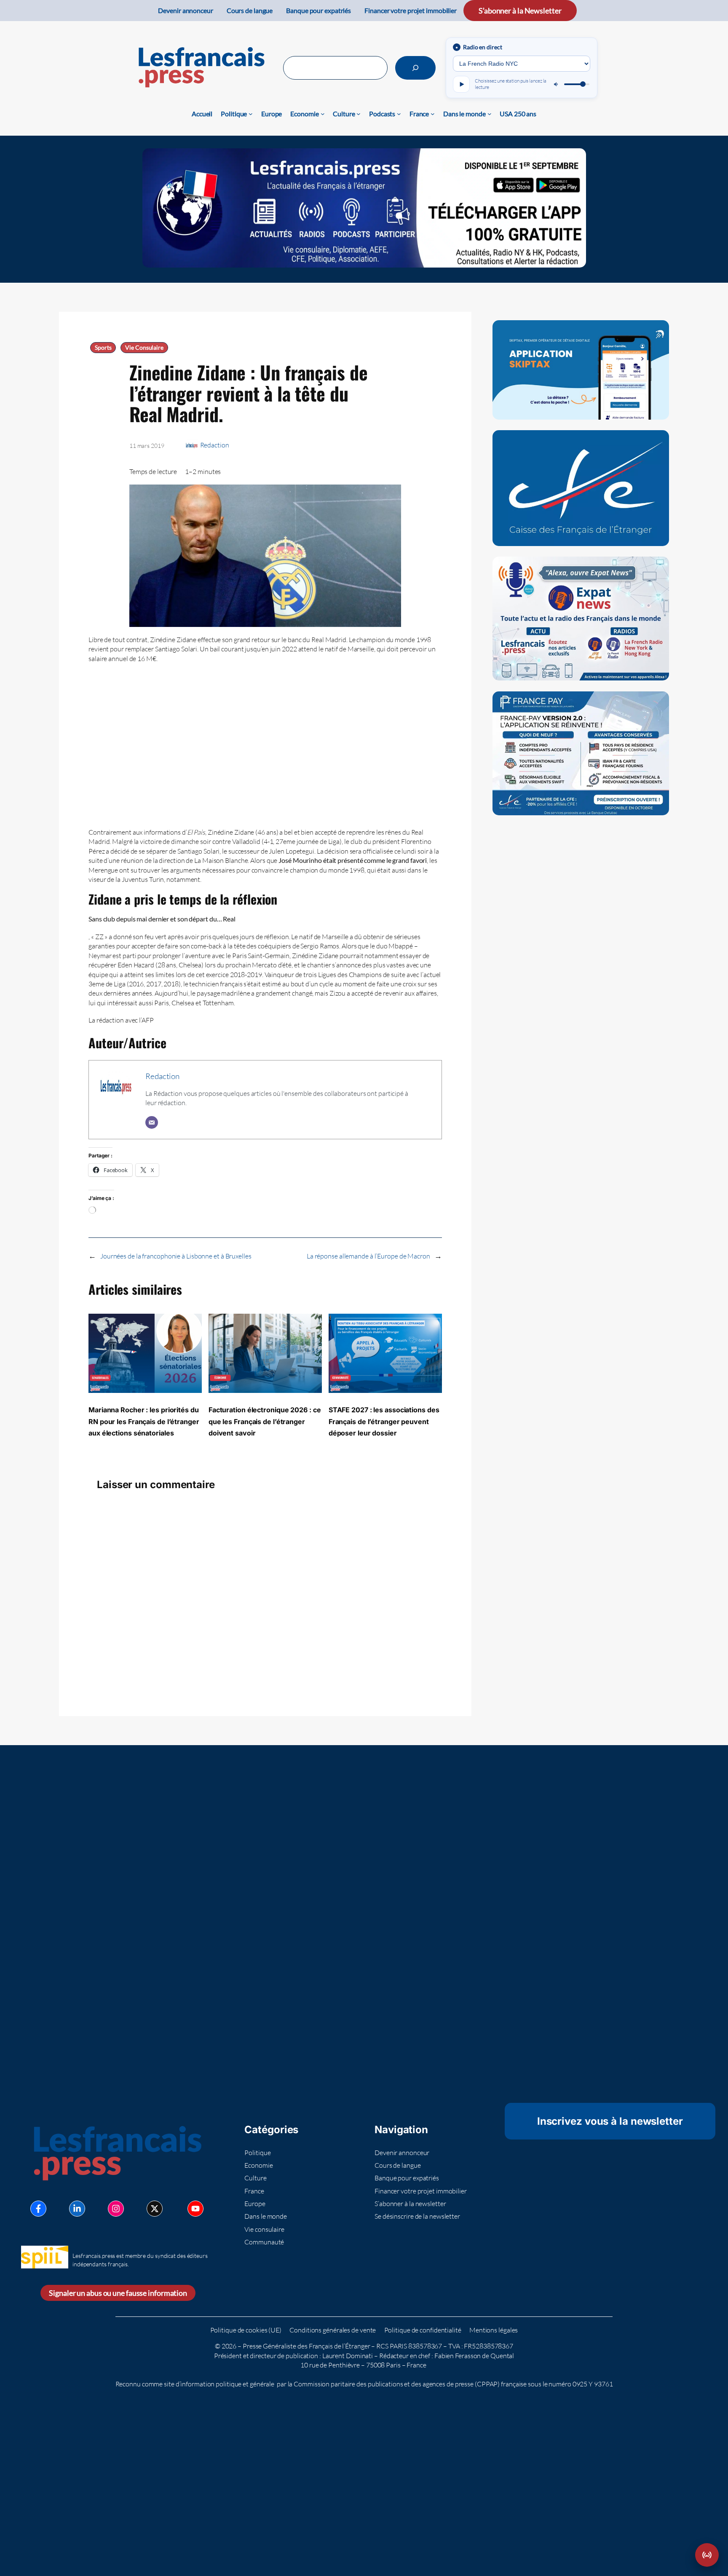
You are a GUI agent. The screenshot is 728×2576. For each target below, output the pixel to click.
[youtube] (195, 2209)
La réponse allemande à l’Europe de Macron (368, 1256)
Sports (103, 348)
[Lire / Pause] (461, 84)
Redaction (215, 445)
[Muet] (557, 84)
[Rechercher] (415, 68)
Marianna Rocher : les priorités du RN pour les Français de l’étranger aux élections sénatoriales (144, 1421)
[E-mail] (152, 1122)
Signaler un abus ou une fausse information (118, 2293)
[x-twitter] (155, 2209)
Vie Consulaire (144, 348)
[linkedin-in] (77, 2209)
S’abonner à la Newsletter (520, 11)
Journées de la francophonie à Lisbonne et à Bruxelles (176, 1256)
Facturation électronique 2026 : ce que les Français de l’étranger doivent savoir (265, 1421)
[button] (707, 2555)
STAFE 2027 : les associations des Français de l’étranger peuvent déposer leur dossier (384, 1421)
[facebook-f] (38, 2209)
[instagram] (116, 2209)
